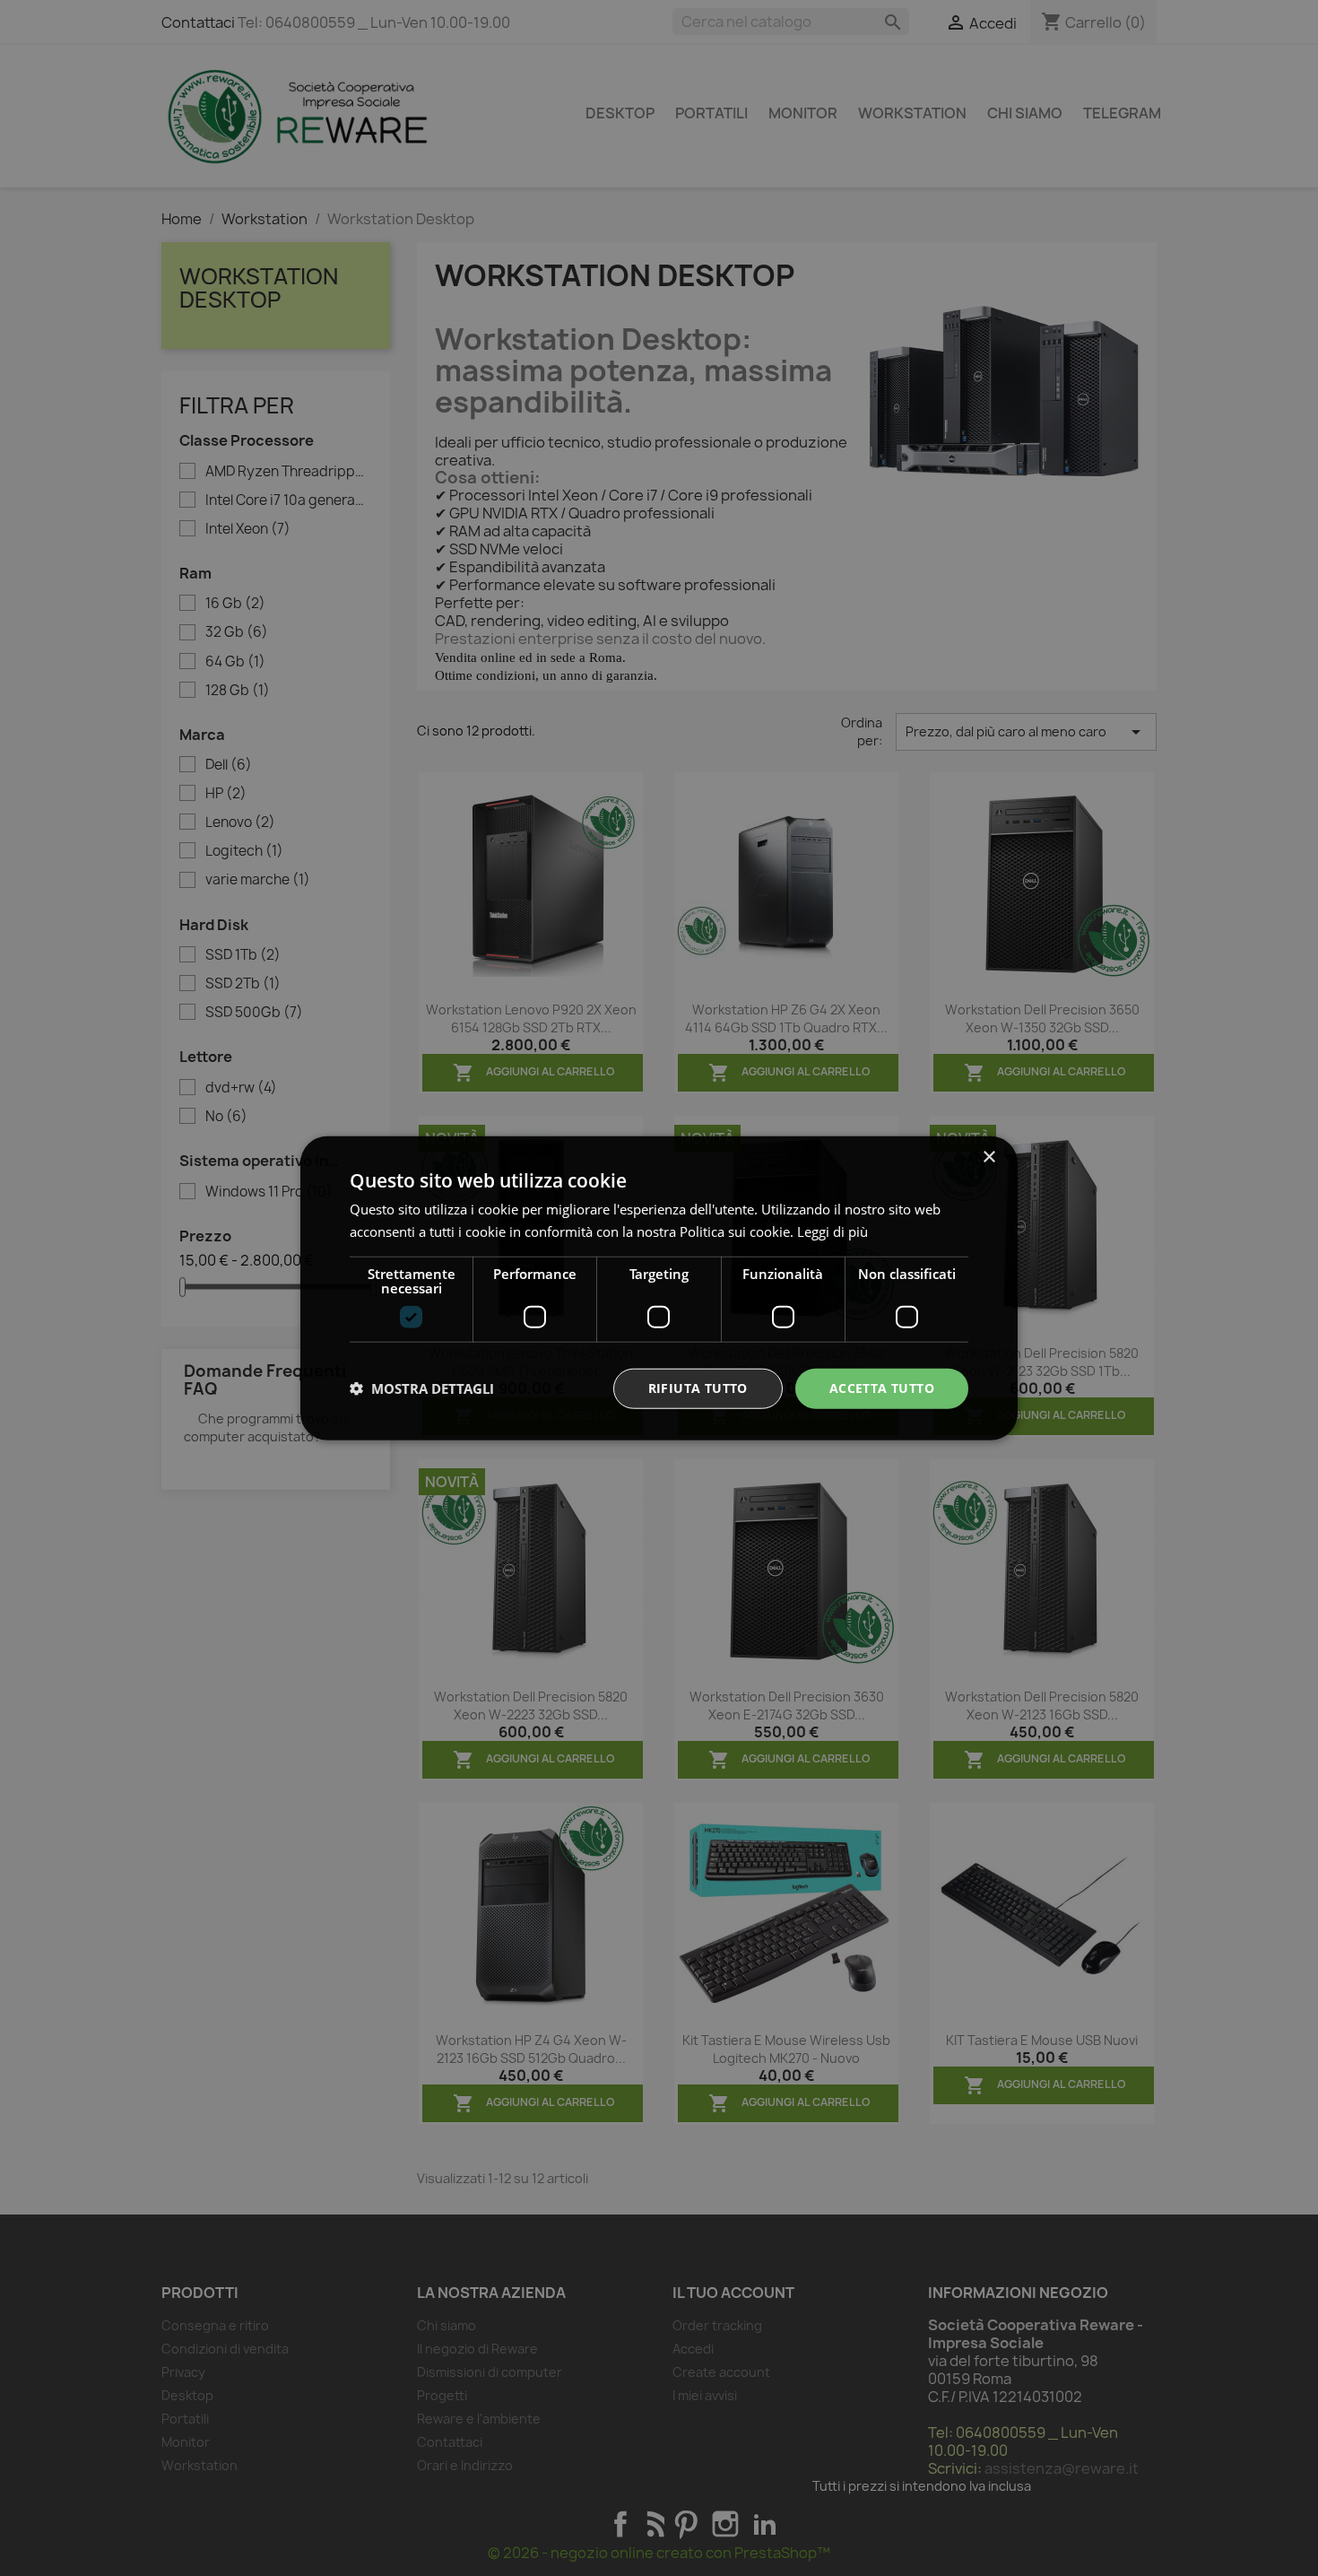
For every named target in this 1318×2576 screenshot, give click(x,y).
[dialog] (659, 1288)
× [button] (988, 1157)
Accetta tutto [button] (882, 1388)
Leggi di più (832, 1231)
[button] (422, 1388)
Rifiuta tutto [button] (698, 1388)
